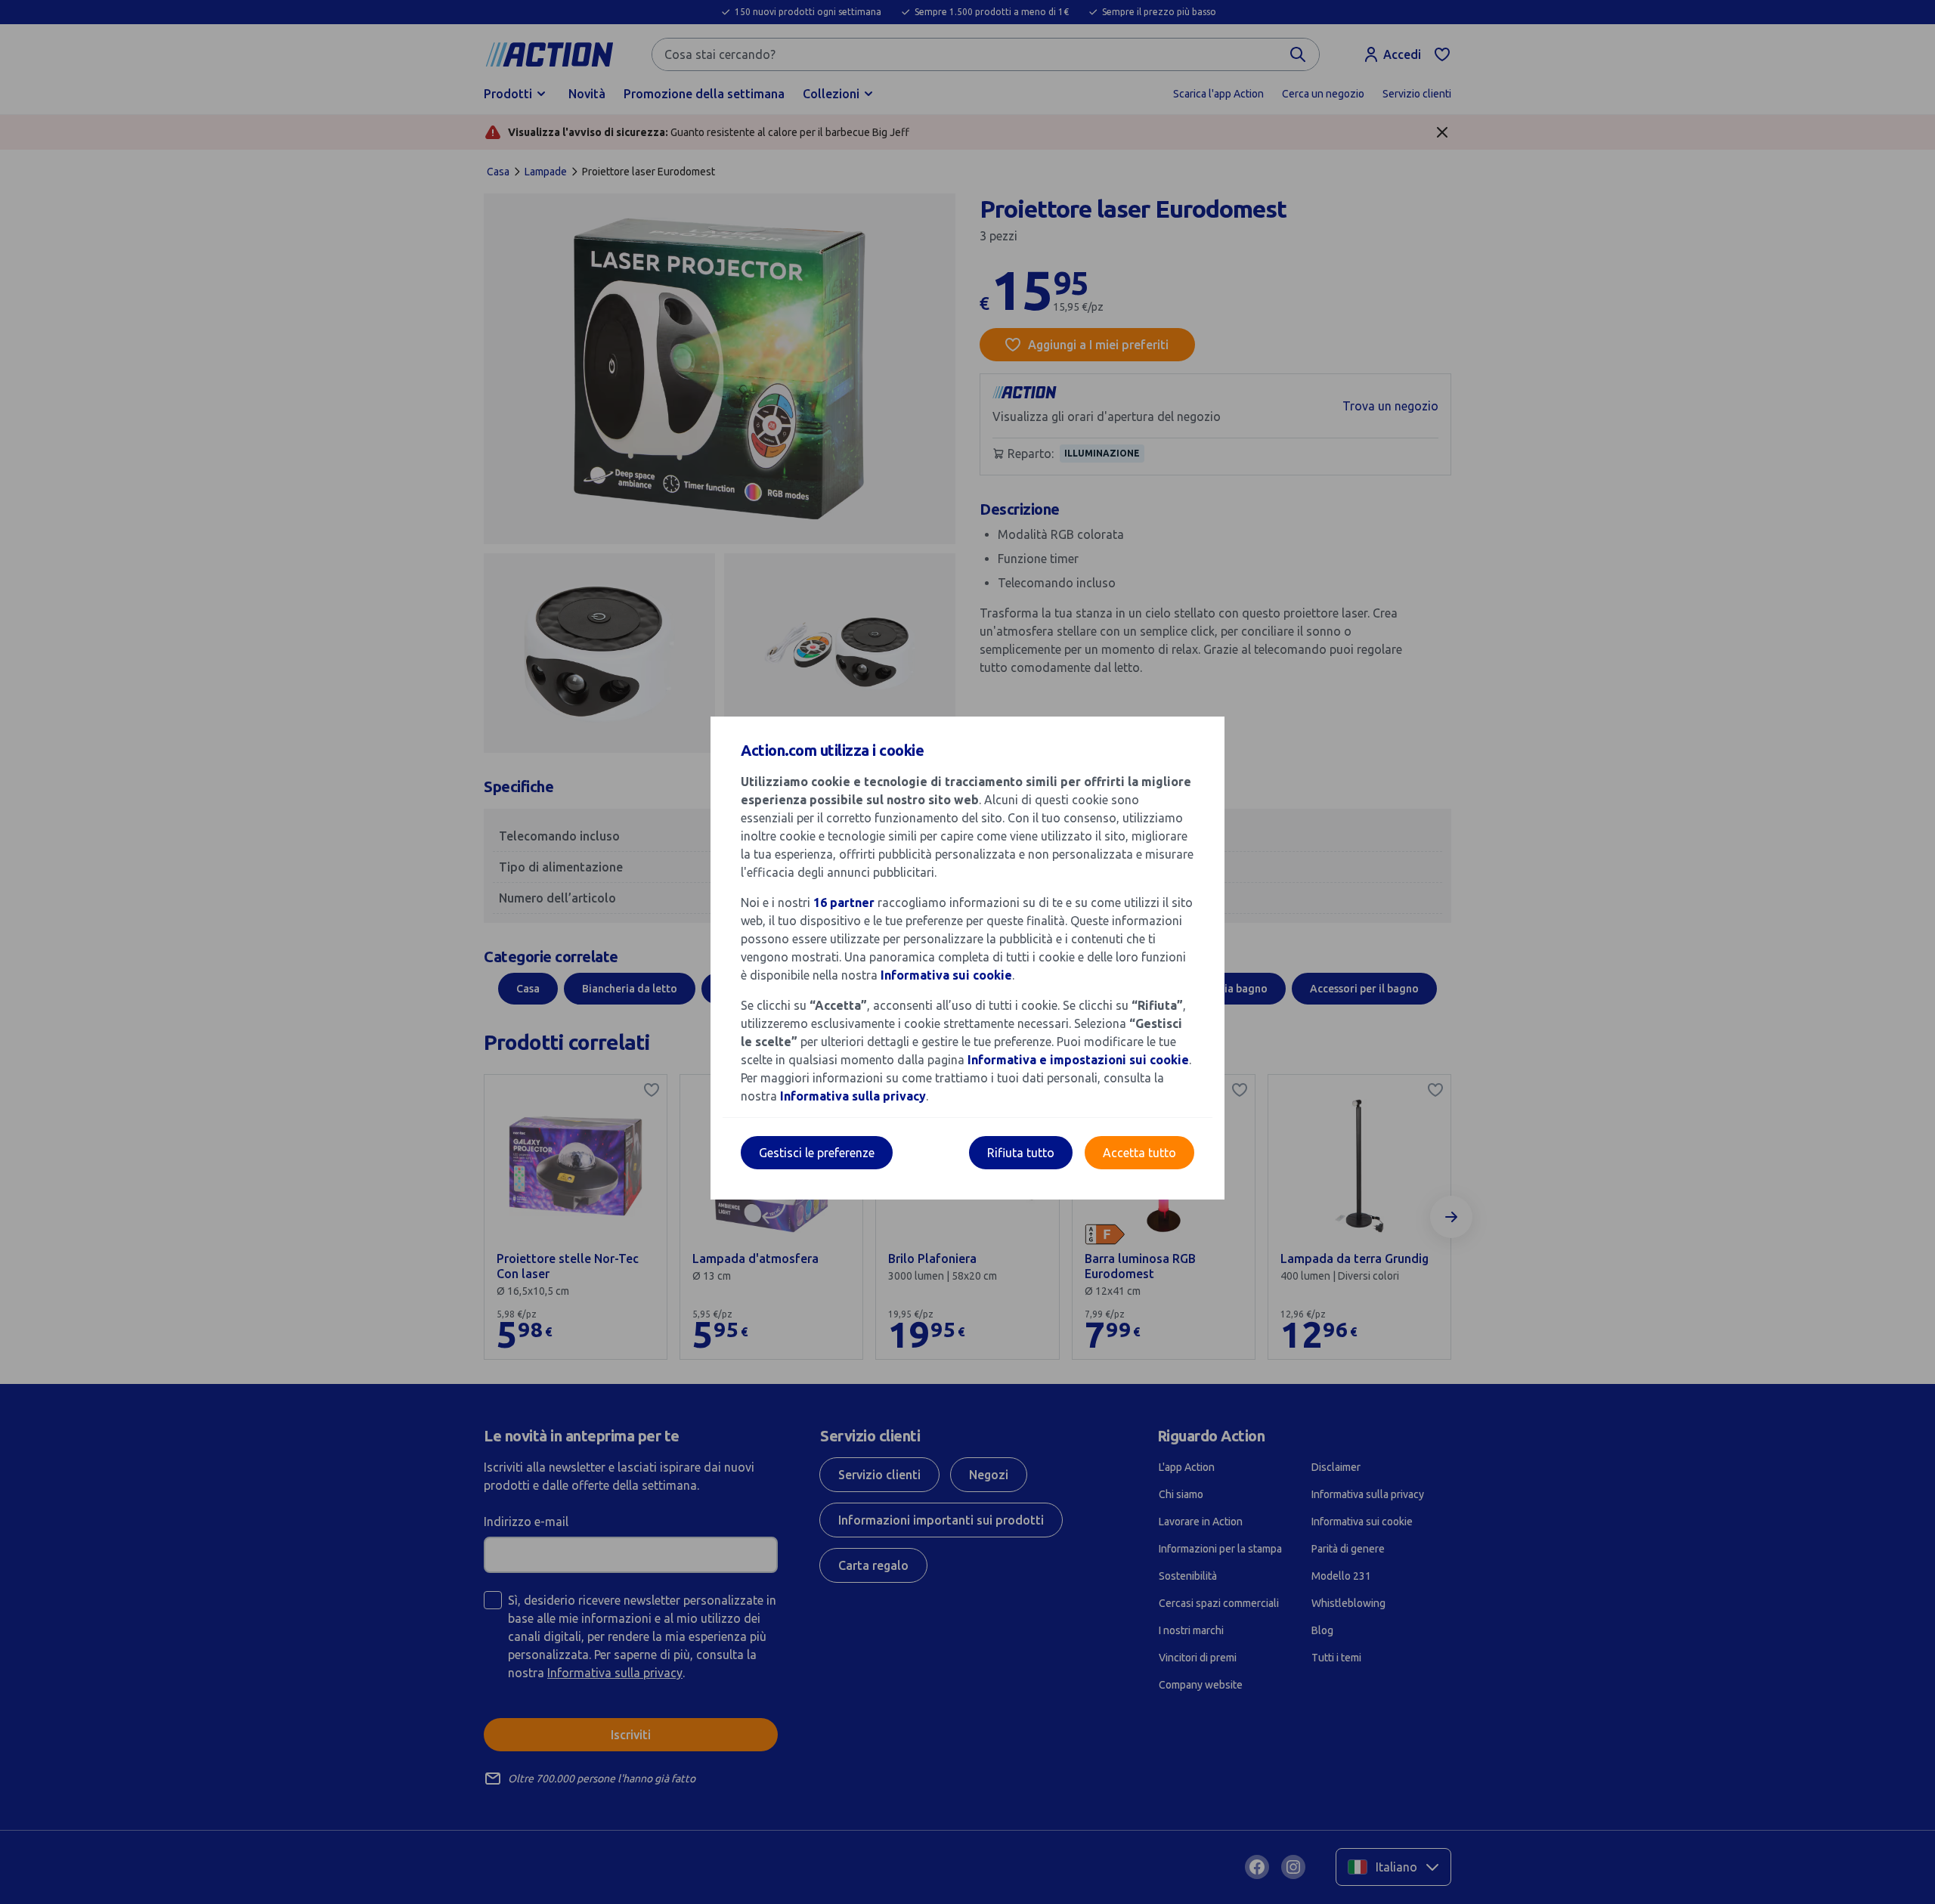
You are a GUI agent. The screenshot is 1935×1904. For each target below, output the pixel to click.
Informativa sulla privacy (853, 1096)
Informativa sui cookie (946, 975)
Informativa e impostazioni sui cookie (1078, 1060)
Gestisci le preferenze (817, 1153)
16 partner (844, 902)
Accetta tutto (1139, 1153)
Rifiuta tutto (1021, 1153)
